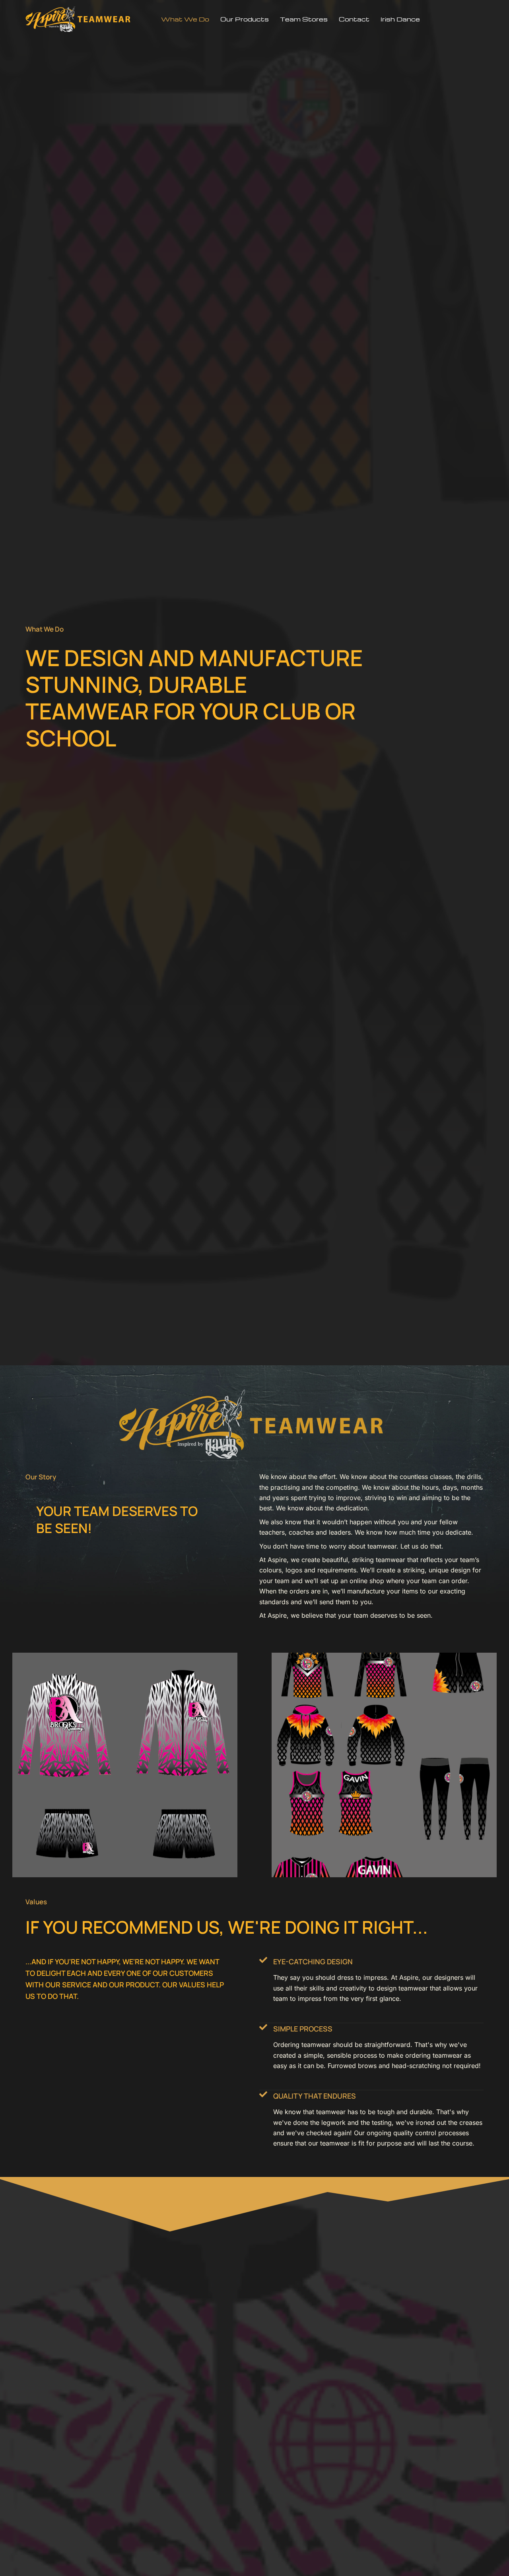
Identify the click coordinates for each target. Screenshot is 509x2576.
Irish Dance (400, 19)
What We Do (185, 19)
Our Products (245, 19)
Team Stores (304, 19)
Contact (354, 19)
